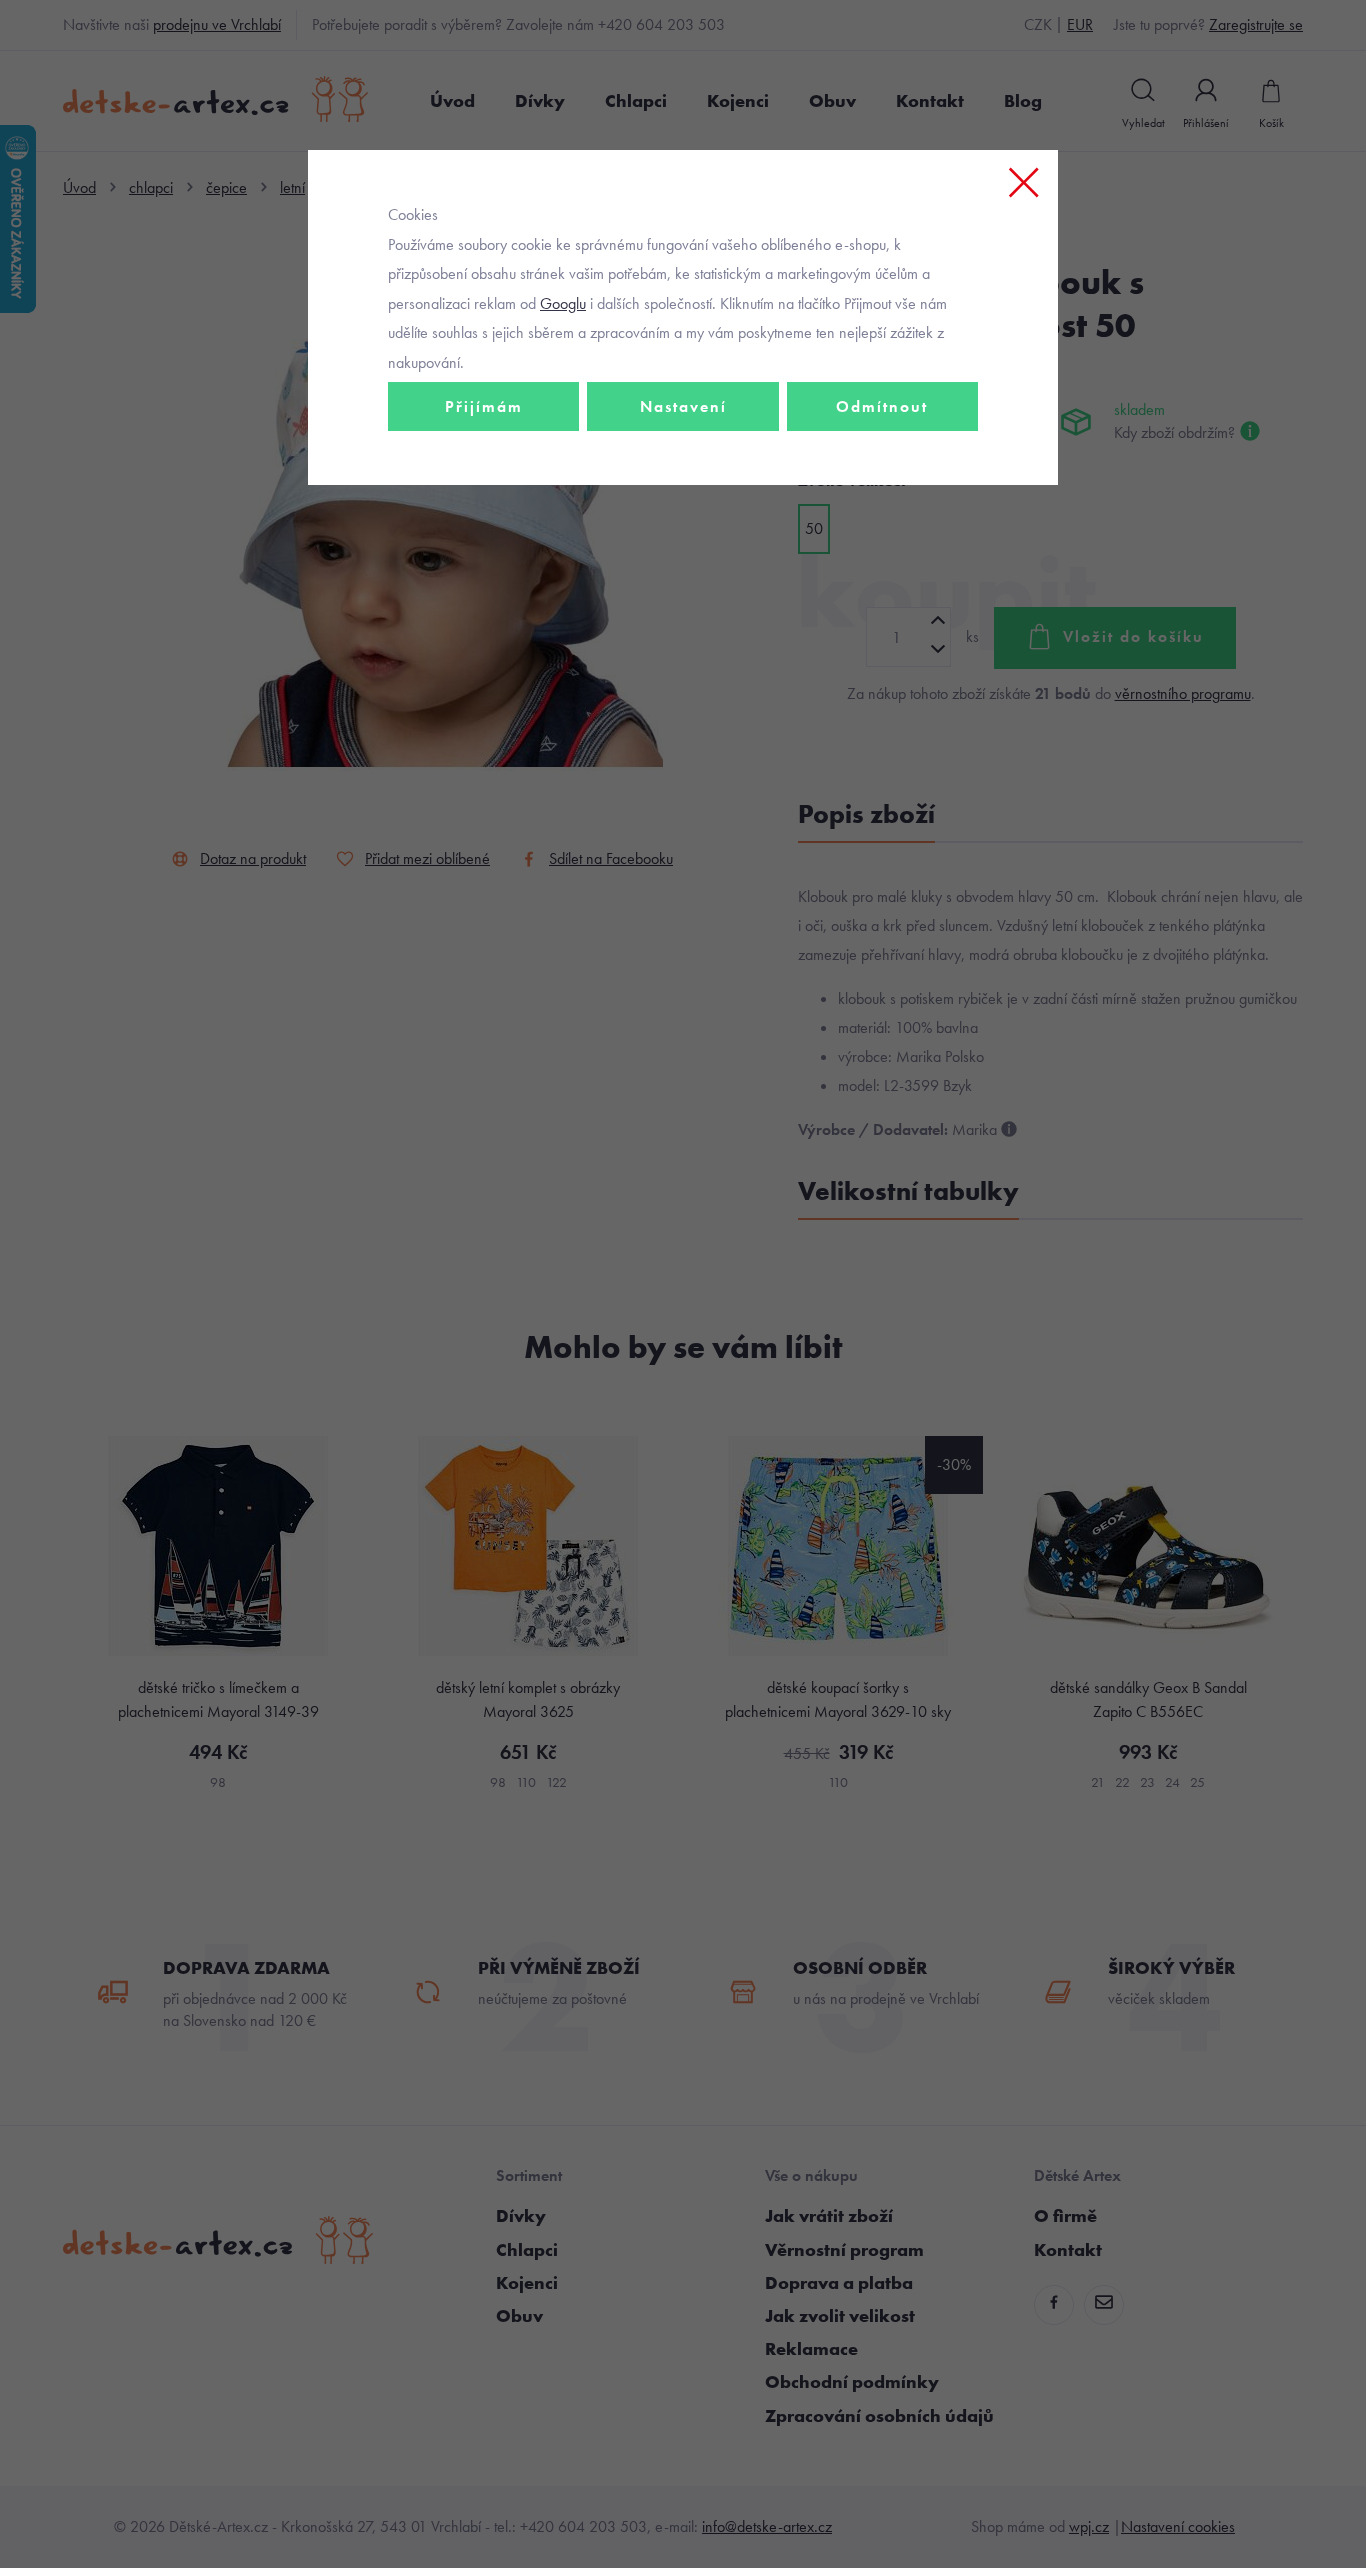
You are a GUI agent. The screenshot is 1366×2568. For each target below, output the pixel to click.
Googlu (563, 303)
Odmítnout (882, 406)
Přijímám (484, 406)
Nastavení (683, 406)
